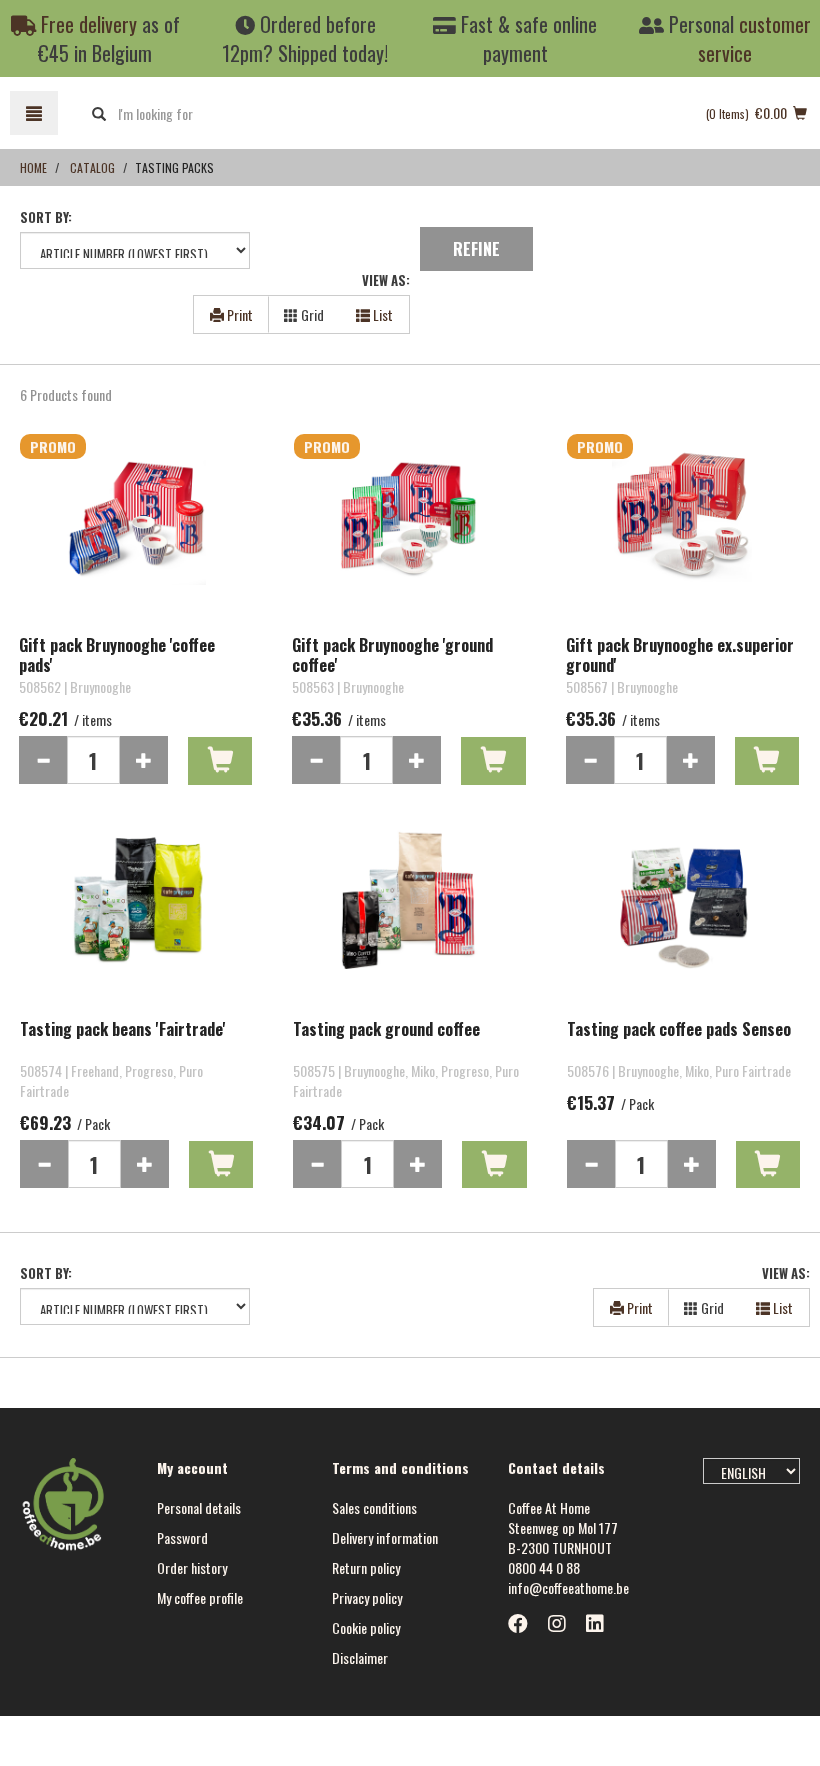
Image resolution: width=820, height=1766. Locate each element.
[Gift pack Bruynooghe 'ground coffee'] (408, 535)
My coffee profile (200, 1597)
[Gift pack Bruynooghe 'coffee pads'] (135, 535)
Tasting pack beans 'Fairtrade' (123, 1030)
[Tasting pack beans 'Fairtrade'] (136, 919)
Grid (311, 314)
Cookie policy (366, 1627)
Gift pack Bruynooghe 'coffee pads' (117, 655)
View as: (386, 280)
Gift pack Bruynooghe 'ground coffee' (392, 655)
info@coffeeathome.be (568, 1587)
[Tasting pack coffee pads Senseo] (683, 919)
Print (238, 314)
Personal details (199, 1507)
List (381, 314)
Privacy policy (367, 1597)
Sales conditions (374, 1507)
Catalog (92, 167)
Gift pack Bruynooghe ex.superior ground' (680, 655)
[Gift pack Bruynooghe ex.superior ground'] (682, 535)
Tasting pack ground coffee (386, 1030)
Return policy (366, 1567)
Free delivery (86, 24)
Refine (476, 249)
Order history (192, 1567)
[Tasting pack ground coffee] (409, 919)
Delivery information (385, 1537)
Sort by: (46, 217)
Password (182, 1537)
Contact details (556, 1467)
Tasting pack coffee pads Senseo (679, 1030)
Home (33, 167)
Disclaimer (360, 1657)
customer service (754, 38)
